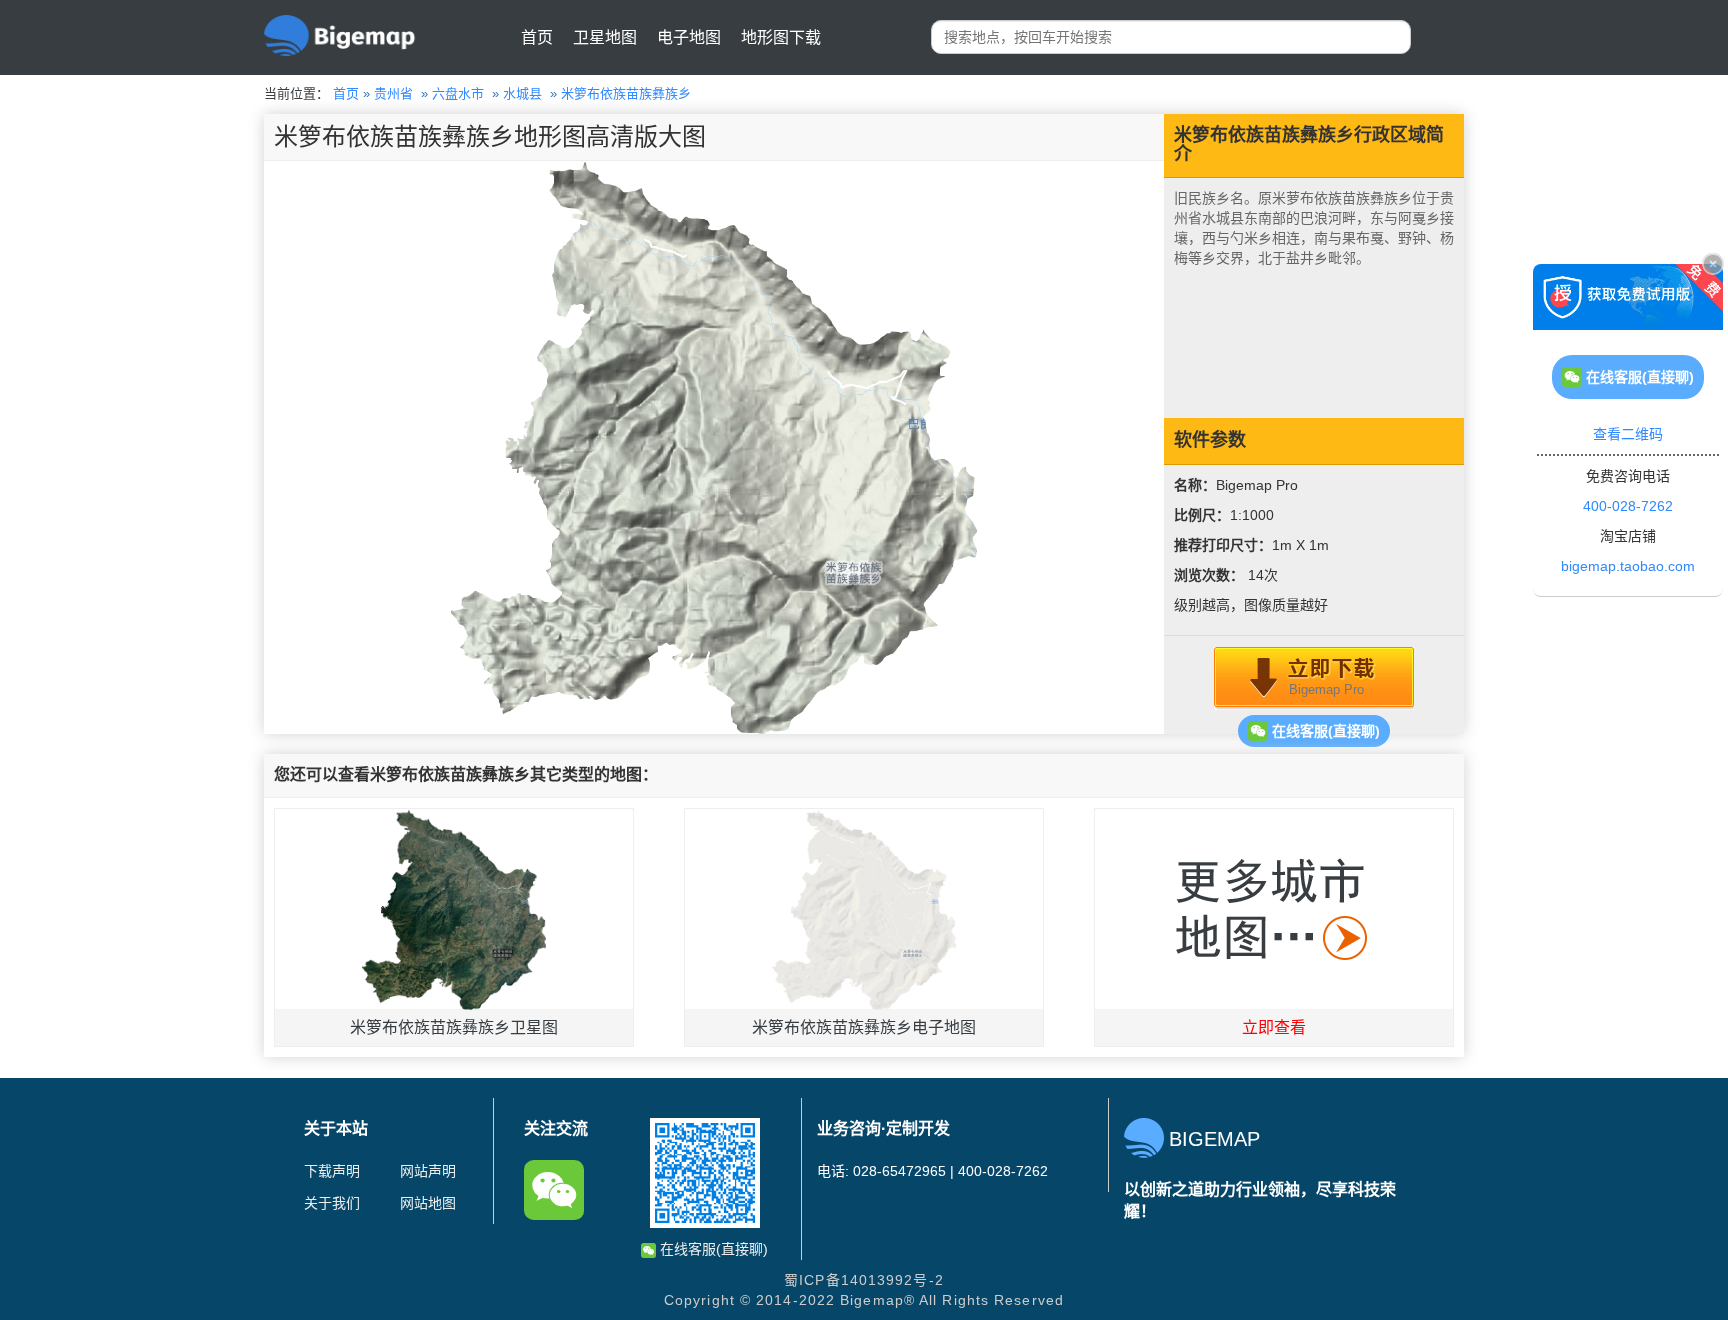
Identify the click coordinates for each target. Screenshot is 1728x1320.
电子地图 (689, 37)
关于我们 (332, 1203)
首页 (537, 37)
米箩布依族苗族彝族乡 (626, 93)
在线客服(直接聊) (1324, 731)
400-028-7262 (1628, 506)
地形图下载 (781, 37)
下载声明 (332, 1171)
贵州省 (393, 93)
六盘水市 (458, 93)
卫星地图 (605, 37)
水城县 (522, 93)
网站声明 (428, 1171)
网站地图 (428, 1203)
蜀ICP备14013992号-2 (864, 1280)
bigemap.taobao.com (1628, 566)
